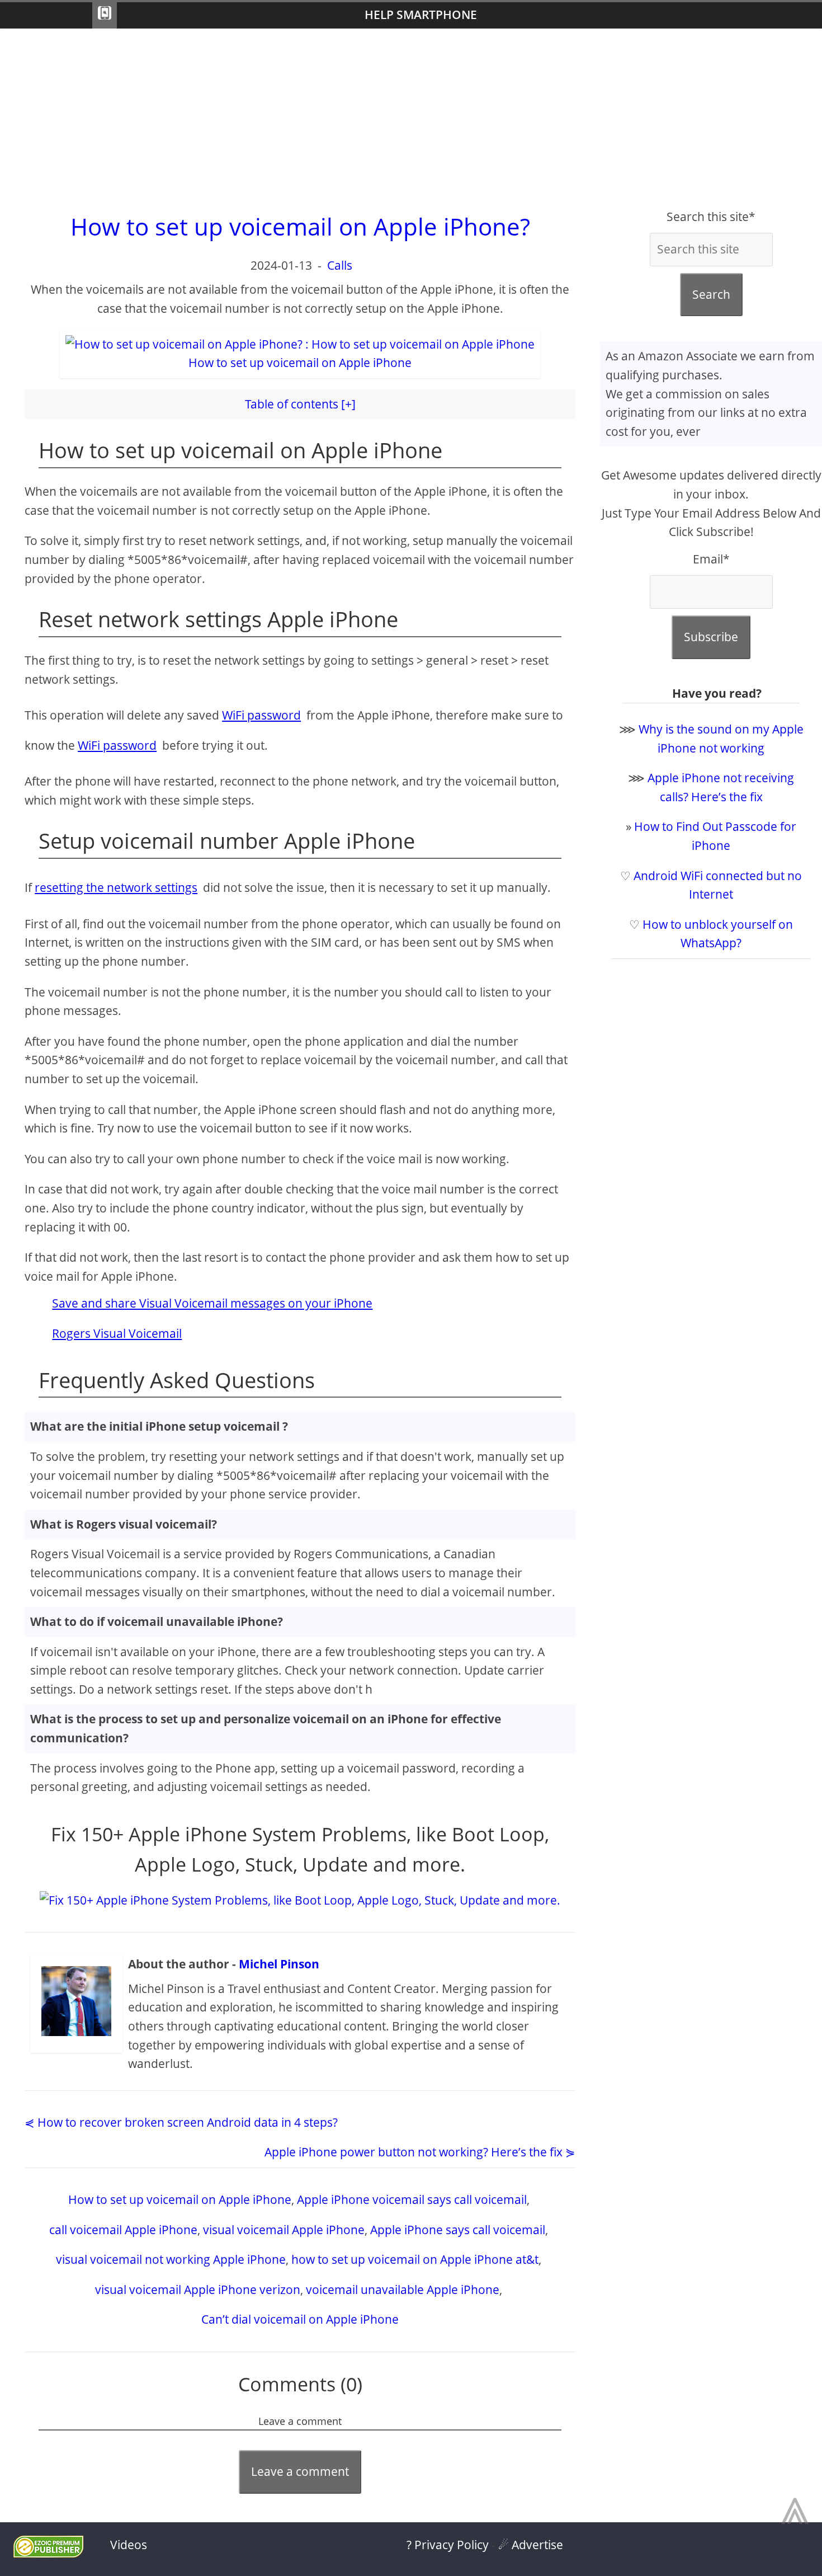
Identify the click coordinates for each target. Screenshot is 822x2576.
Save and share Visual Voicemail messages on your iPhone (212, 1303)
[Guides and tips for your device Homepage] (105, 15)
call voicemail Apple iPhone (123, 2230)
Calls (340, 265)
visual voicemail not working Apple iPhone (171, 2259)
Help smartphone (421, 15)
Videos (129, 2545)
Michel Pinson (279, 1964)
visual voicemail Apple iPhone (284, 2230)
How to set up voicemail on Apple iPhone (180, 2199)
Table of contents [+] (300, 404)
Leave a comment (300, 2471)
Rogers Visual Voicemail (117, 1333)
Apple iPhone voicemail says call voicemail (412, 2199)
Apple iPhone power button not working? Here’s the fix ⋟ (420, 2152)
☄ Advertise (531, 2545)
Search (711, 294)
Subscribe (711, 637)
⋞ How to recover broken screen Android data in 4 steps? (181, 2122)
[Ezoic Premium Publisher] (48, 2553)
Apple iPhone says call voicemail (458, 2230)
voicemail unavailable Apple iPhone (403, 2290)
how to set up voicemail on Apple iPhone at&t (415, 2259)
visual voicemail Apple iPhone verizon (198, 2290)
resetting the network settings (116, 887)
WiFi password (261, 715)
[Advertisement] (411, 118)
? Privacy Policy (448, 2545)
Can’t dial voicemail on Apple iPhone (300, 2319)
